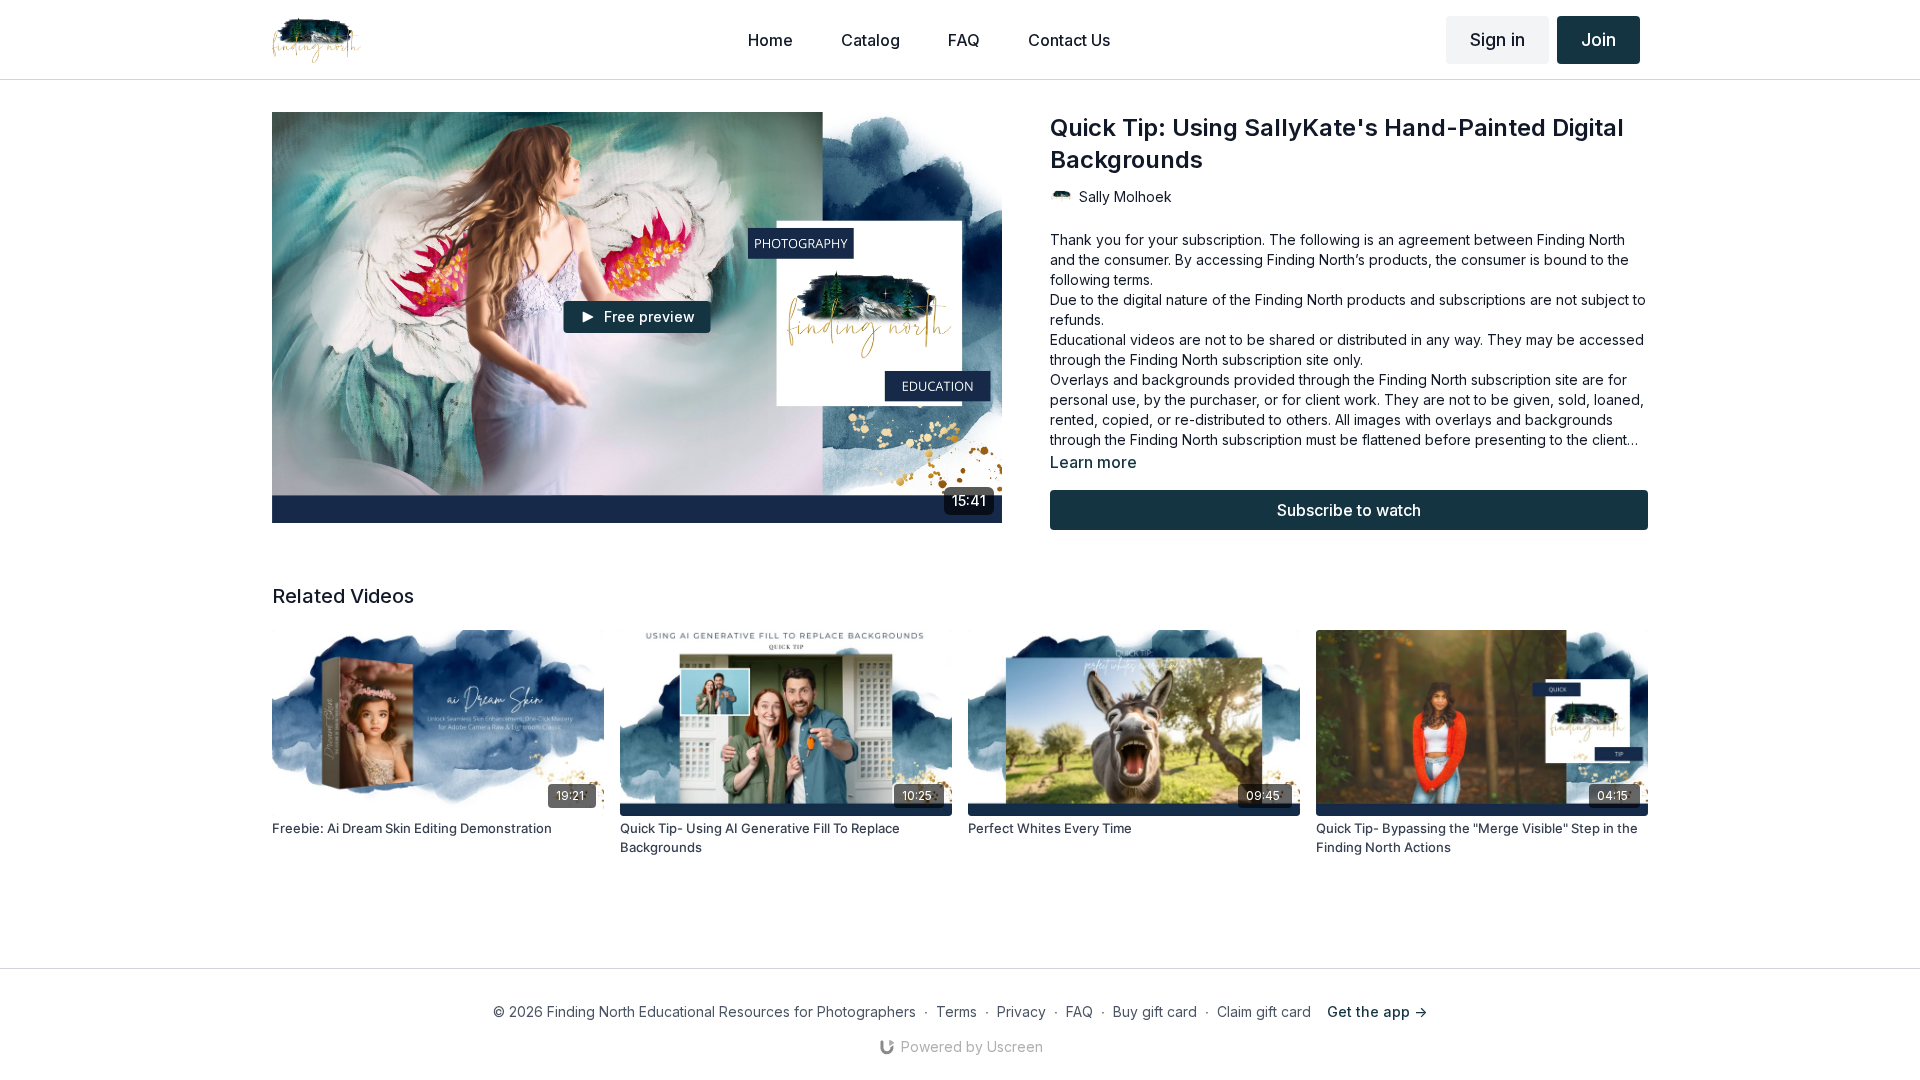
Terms (956, 1011)
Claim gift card (1264, 1011)
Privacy (1021, 1011)
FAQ (1079, 1011)
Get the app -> (1377, 1011)
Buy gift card (1155, 1011)
